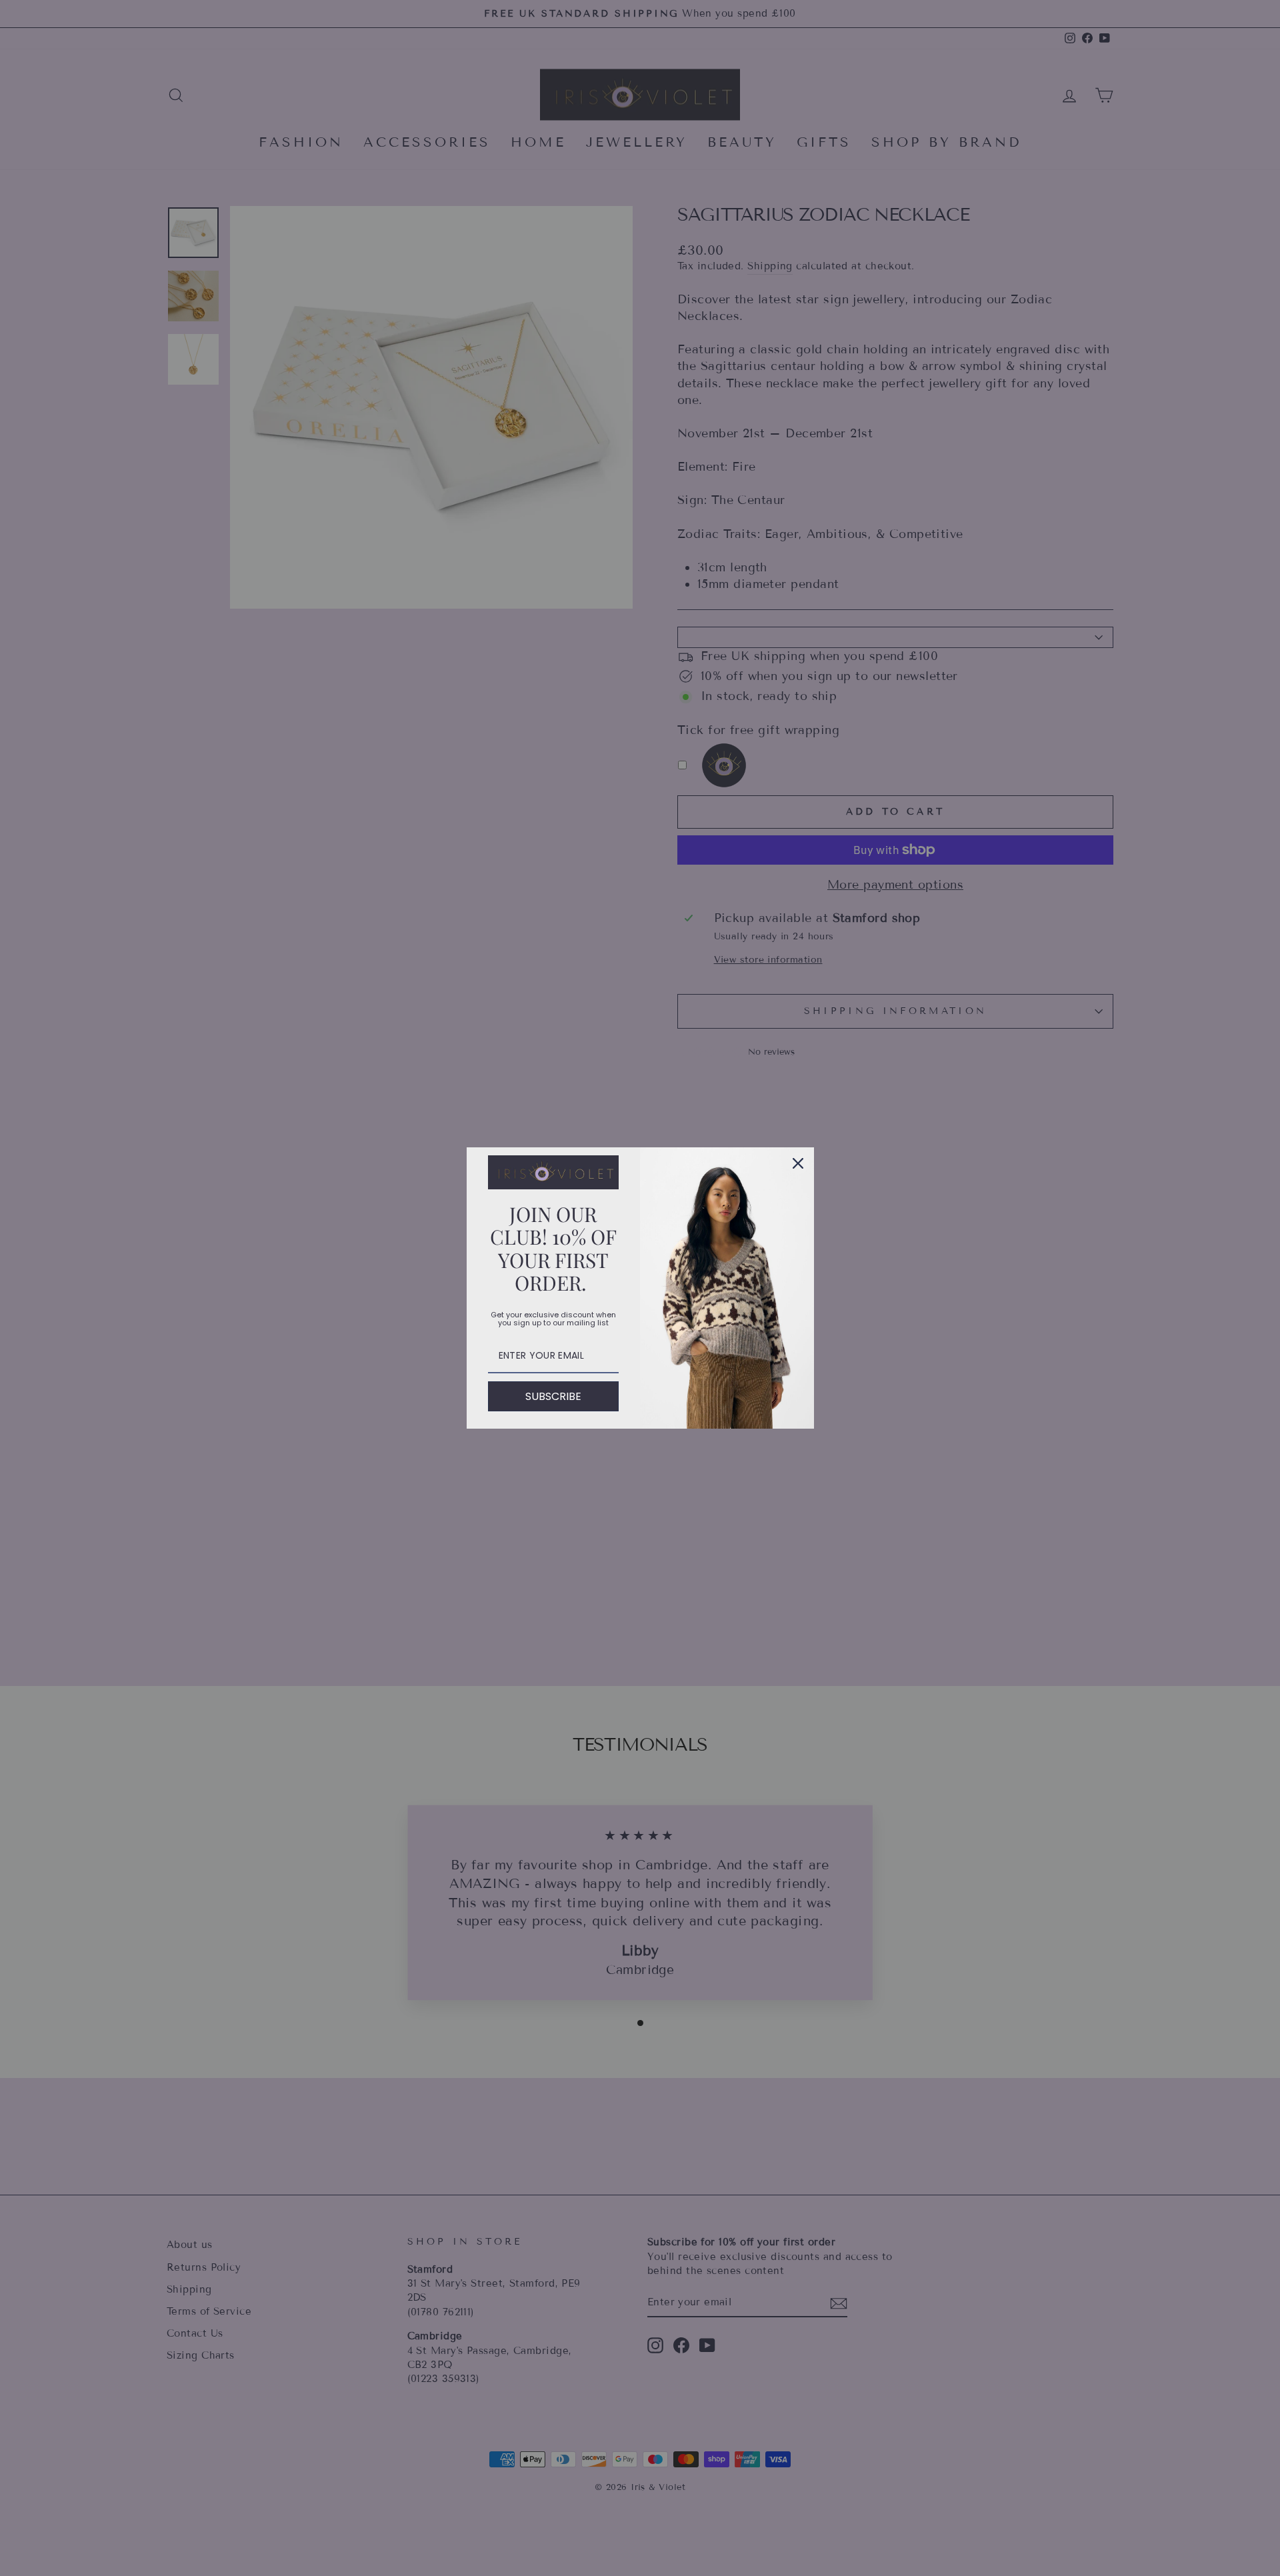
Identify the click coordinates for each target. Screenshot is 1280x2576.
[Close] (798, 1163)
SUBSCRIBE (553, 1396)
